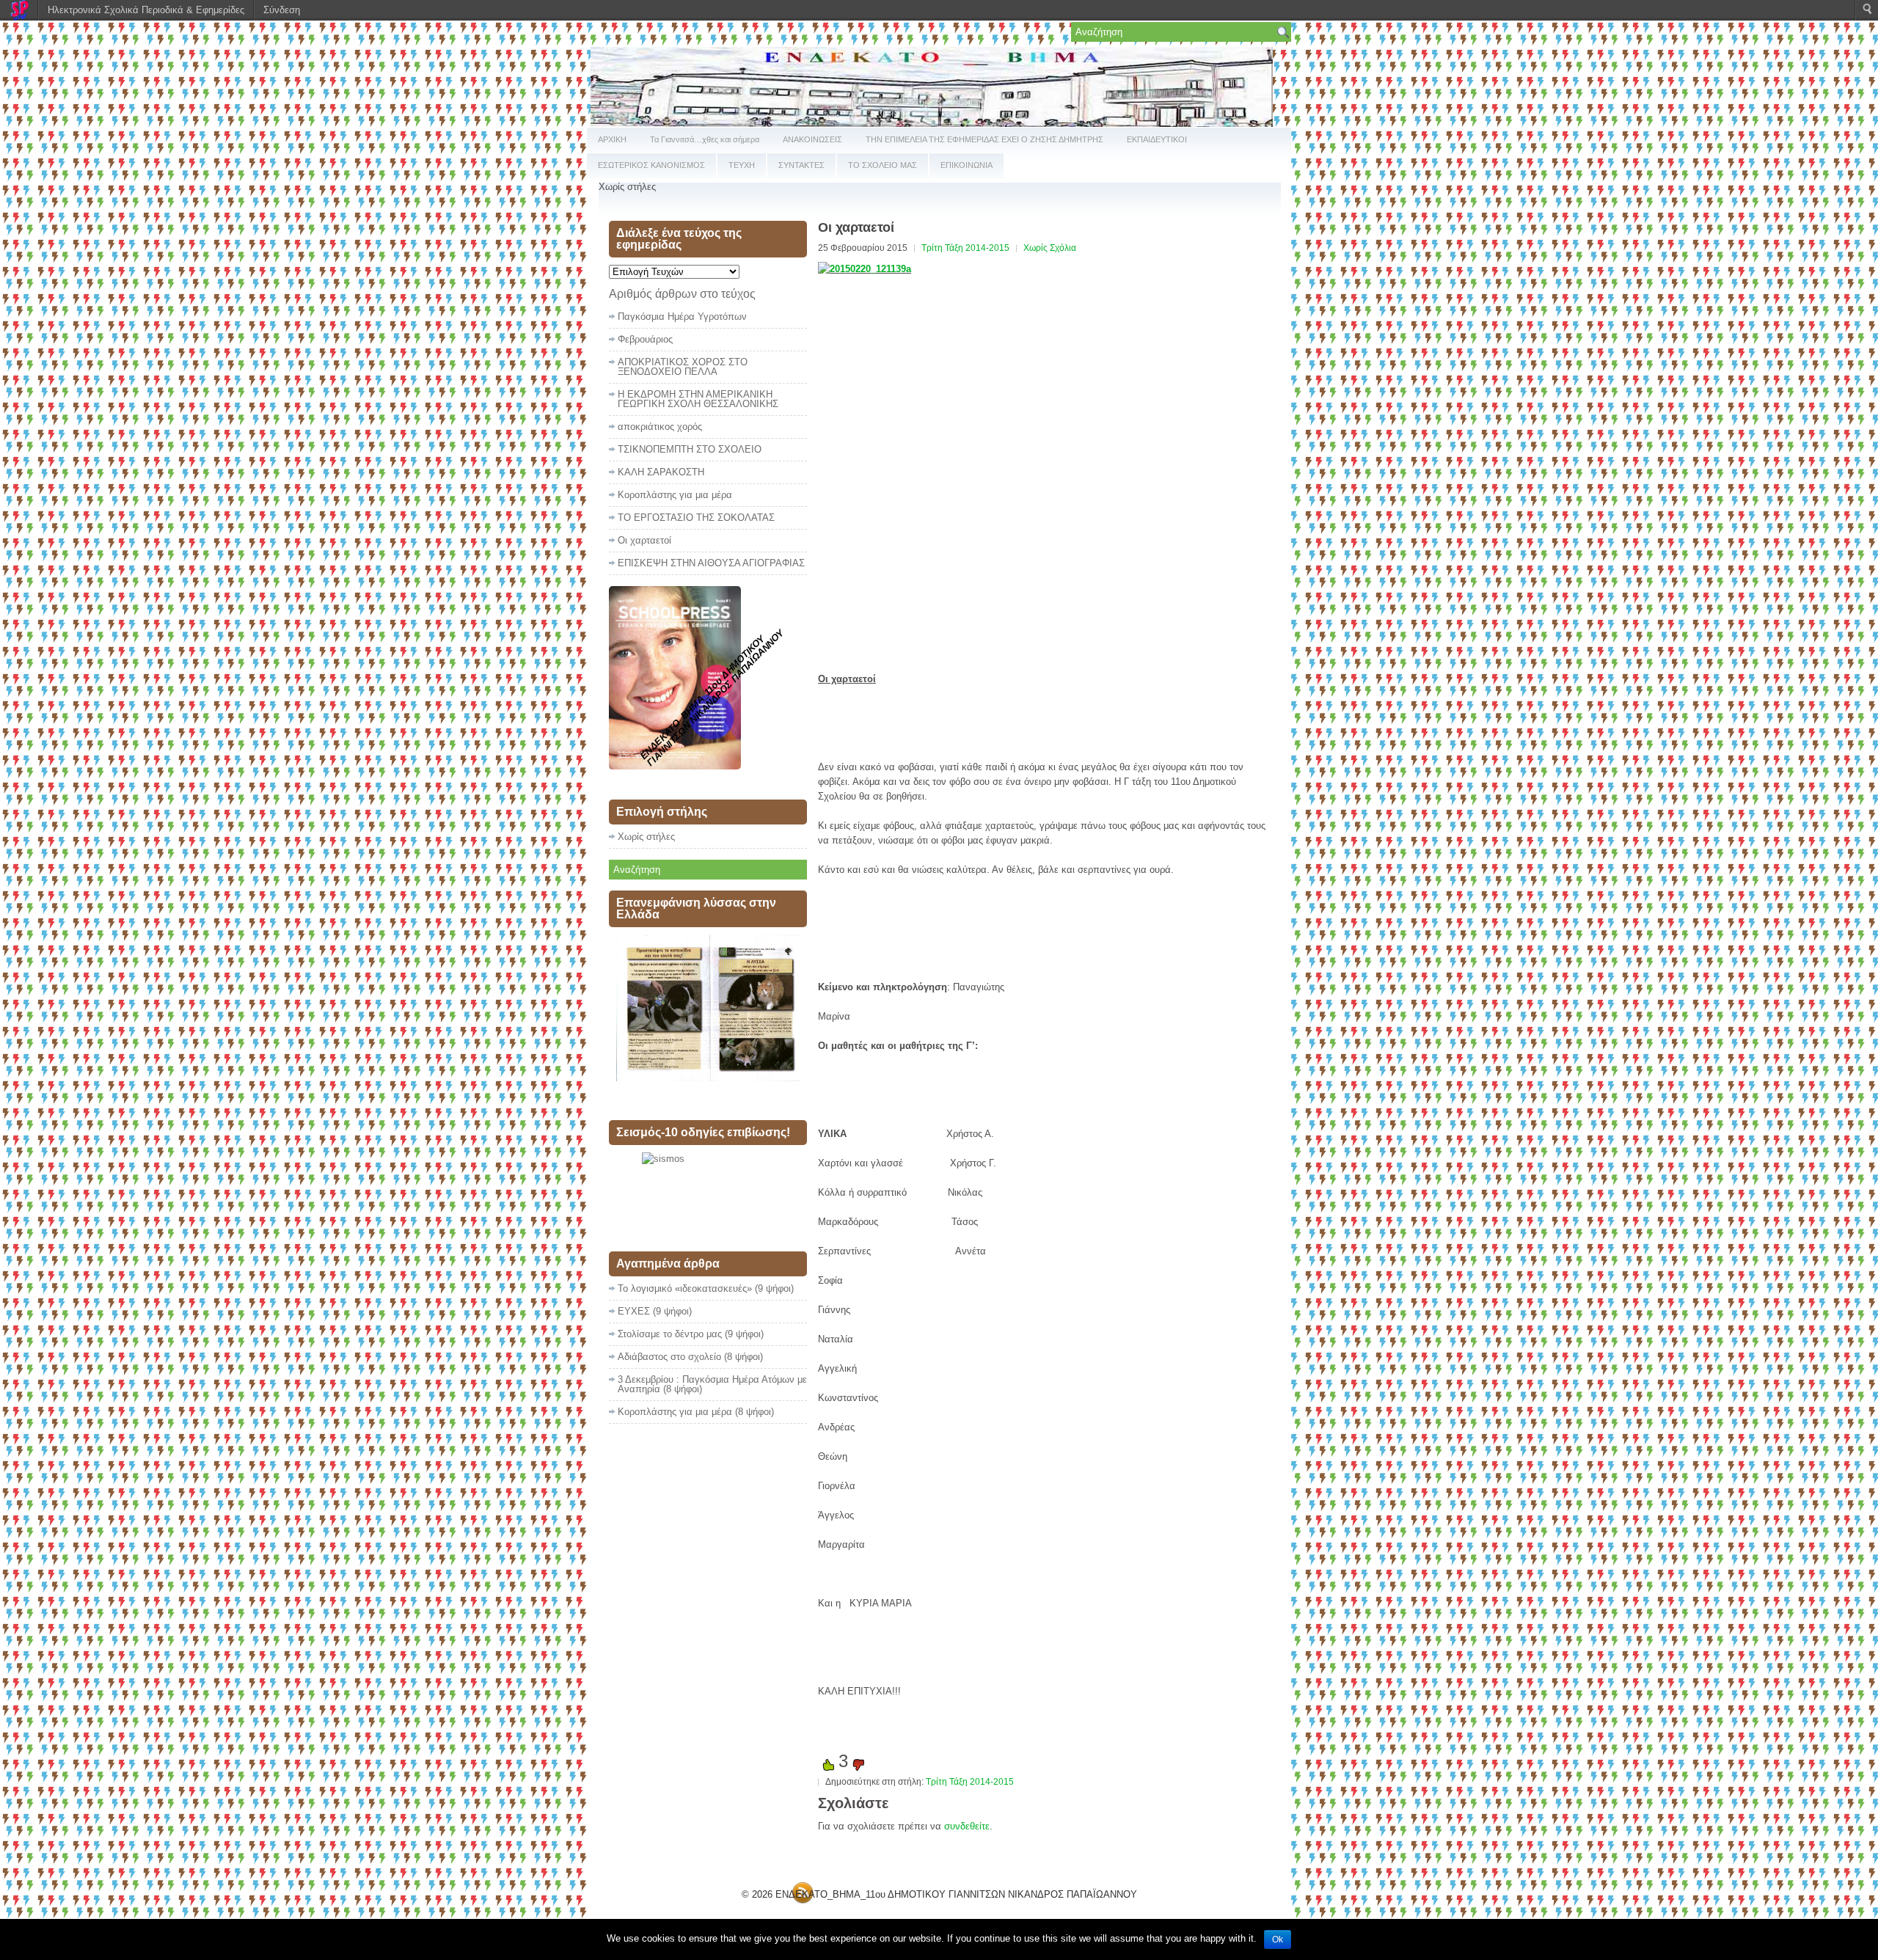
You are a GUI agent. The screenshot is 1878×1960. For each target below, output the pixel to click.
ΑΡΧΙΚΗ (612, 139)
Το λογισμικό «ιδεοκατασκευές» (685, 1288)
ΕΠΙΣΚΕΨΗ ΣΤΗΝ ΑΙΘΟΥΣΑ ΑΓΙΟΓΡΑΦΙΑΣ (711, 563)
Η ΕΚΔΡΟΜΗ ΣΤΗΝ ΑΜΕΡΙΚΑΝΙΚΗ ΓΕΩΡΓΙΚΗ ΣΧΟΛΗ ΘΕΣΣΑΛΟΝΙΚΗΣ (698, 399)
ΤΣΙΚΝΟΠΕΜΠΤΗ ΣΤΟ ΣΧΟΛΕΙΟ (690, 449)
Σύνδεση (282, 10)
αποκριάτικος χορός (660, 427)
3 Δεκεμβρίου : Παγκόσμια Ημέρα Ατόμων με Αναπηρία (712, 1384)
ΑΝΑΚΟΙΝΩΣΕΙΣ (812, 139)
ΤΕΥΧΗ (742, 165)
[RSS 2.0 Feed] (803, 1901)
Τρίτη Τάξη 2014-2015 (965, 248)
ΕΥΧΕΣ (634, 1311)
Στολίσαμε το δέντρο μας (670, 1334)
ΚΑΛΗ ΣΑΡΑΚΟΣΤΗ (661, 472)
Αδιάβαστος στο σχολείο (669, 1357)
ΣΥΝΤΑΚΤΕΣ (801, 165)
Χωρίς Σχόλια (1050, 248)
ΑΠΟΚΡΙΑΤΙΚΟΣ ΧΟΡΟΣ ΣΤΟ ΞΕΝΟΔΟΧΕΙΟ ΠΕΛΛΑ (683, 367)
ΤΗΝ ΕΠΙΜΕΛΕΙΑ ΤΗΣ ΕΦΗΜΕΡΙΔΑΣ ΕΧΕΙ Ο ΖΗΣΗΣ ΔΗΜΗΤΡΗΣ (984, 139)
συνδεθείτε (967, 1826)
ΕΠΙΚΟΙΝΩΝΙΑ (967, 165)
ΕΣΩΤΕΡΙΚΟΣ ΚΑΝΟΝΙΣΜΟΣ (651, 165)
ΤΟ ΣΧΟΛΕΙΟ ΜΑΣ (883, 165)
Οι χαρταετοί (644, 540)
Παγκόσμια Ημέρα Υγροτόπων (682, 317)
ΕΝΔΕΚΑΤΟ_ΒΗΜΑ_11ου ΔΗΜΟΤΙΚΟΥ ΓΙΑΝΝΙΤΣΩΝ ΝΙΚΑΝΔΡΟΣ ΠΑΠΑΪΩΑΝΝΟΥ (956, 1894)
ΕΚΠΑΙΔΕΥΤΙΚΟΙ (1157, 139)
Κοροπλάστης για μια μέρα (675, 495)
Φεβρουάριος (645, 339)
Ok (1278, 1939)
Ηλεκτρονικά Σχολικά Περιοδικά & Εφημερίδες (146, 10)
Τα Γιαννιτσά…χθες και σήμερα (705, 139)
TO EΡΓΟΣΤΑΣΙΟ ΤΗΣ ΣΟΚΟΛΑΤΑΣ (696, 518)
